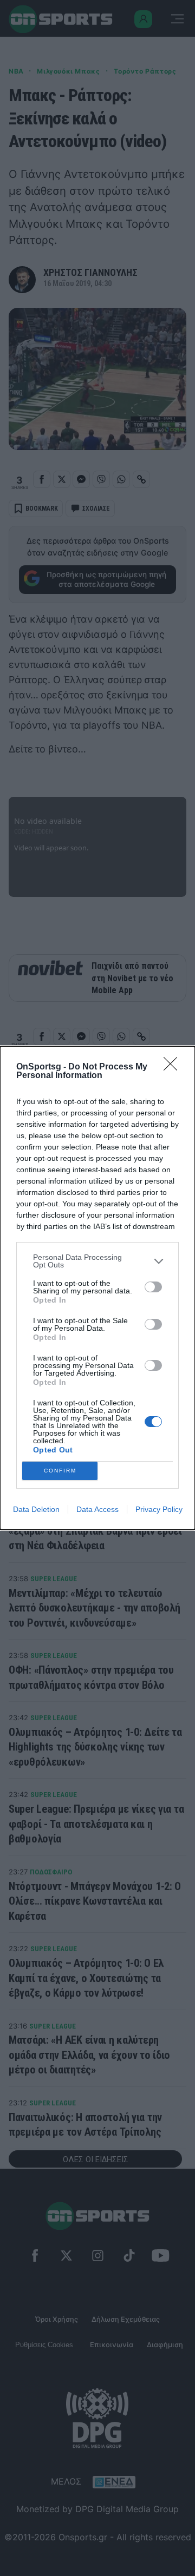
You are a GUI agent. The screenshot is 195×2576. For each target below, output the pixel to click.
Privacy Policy (159, 1509)
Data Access (97, 1509)
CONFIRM (60, 1471)
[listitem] (97, 1261)
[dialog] (97, 1288)
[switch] (153, 1287)
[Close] (174, 1067)
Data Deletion (36, 1509)
